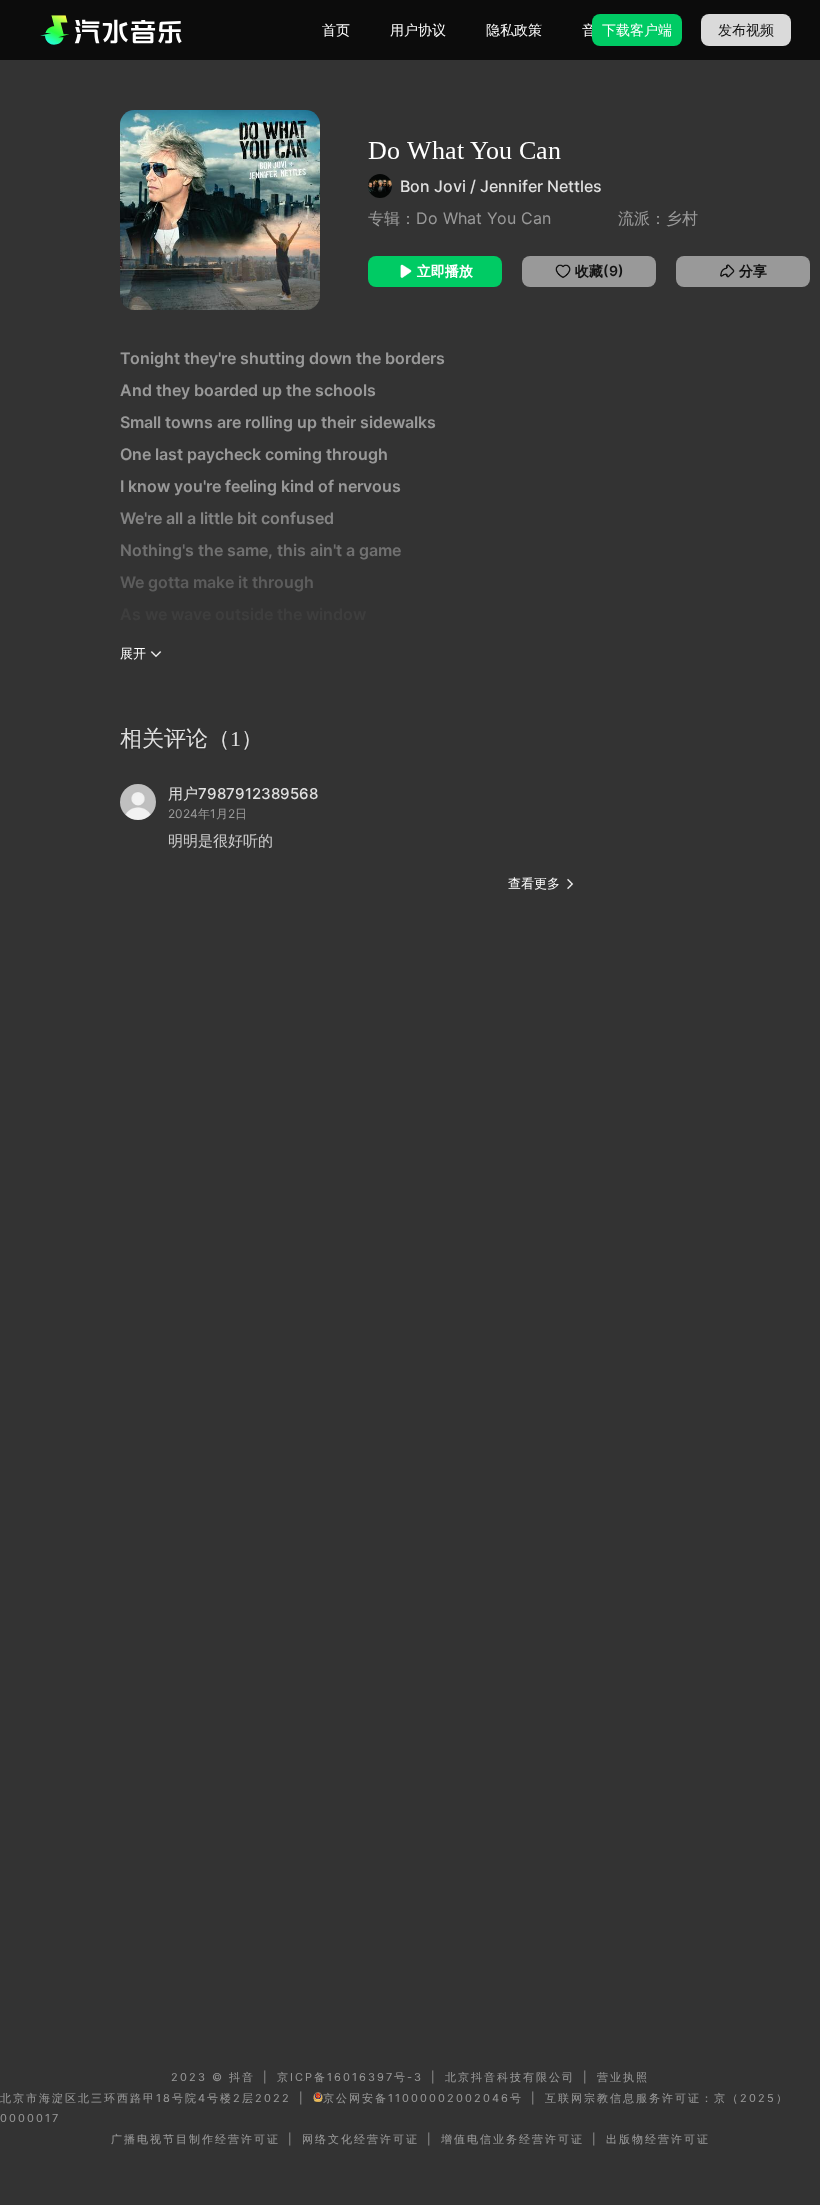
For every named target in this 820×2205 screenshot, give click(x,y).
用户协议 (418, 29)
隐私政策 (514, 29)
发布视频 (746, 29)
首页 (336, 29)
